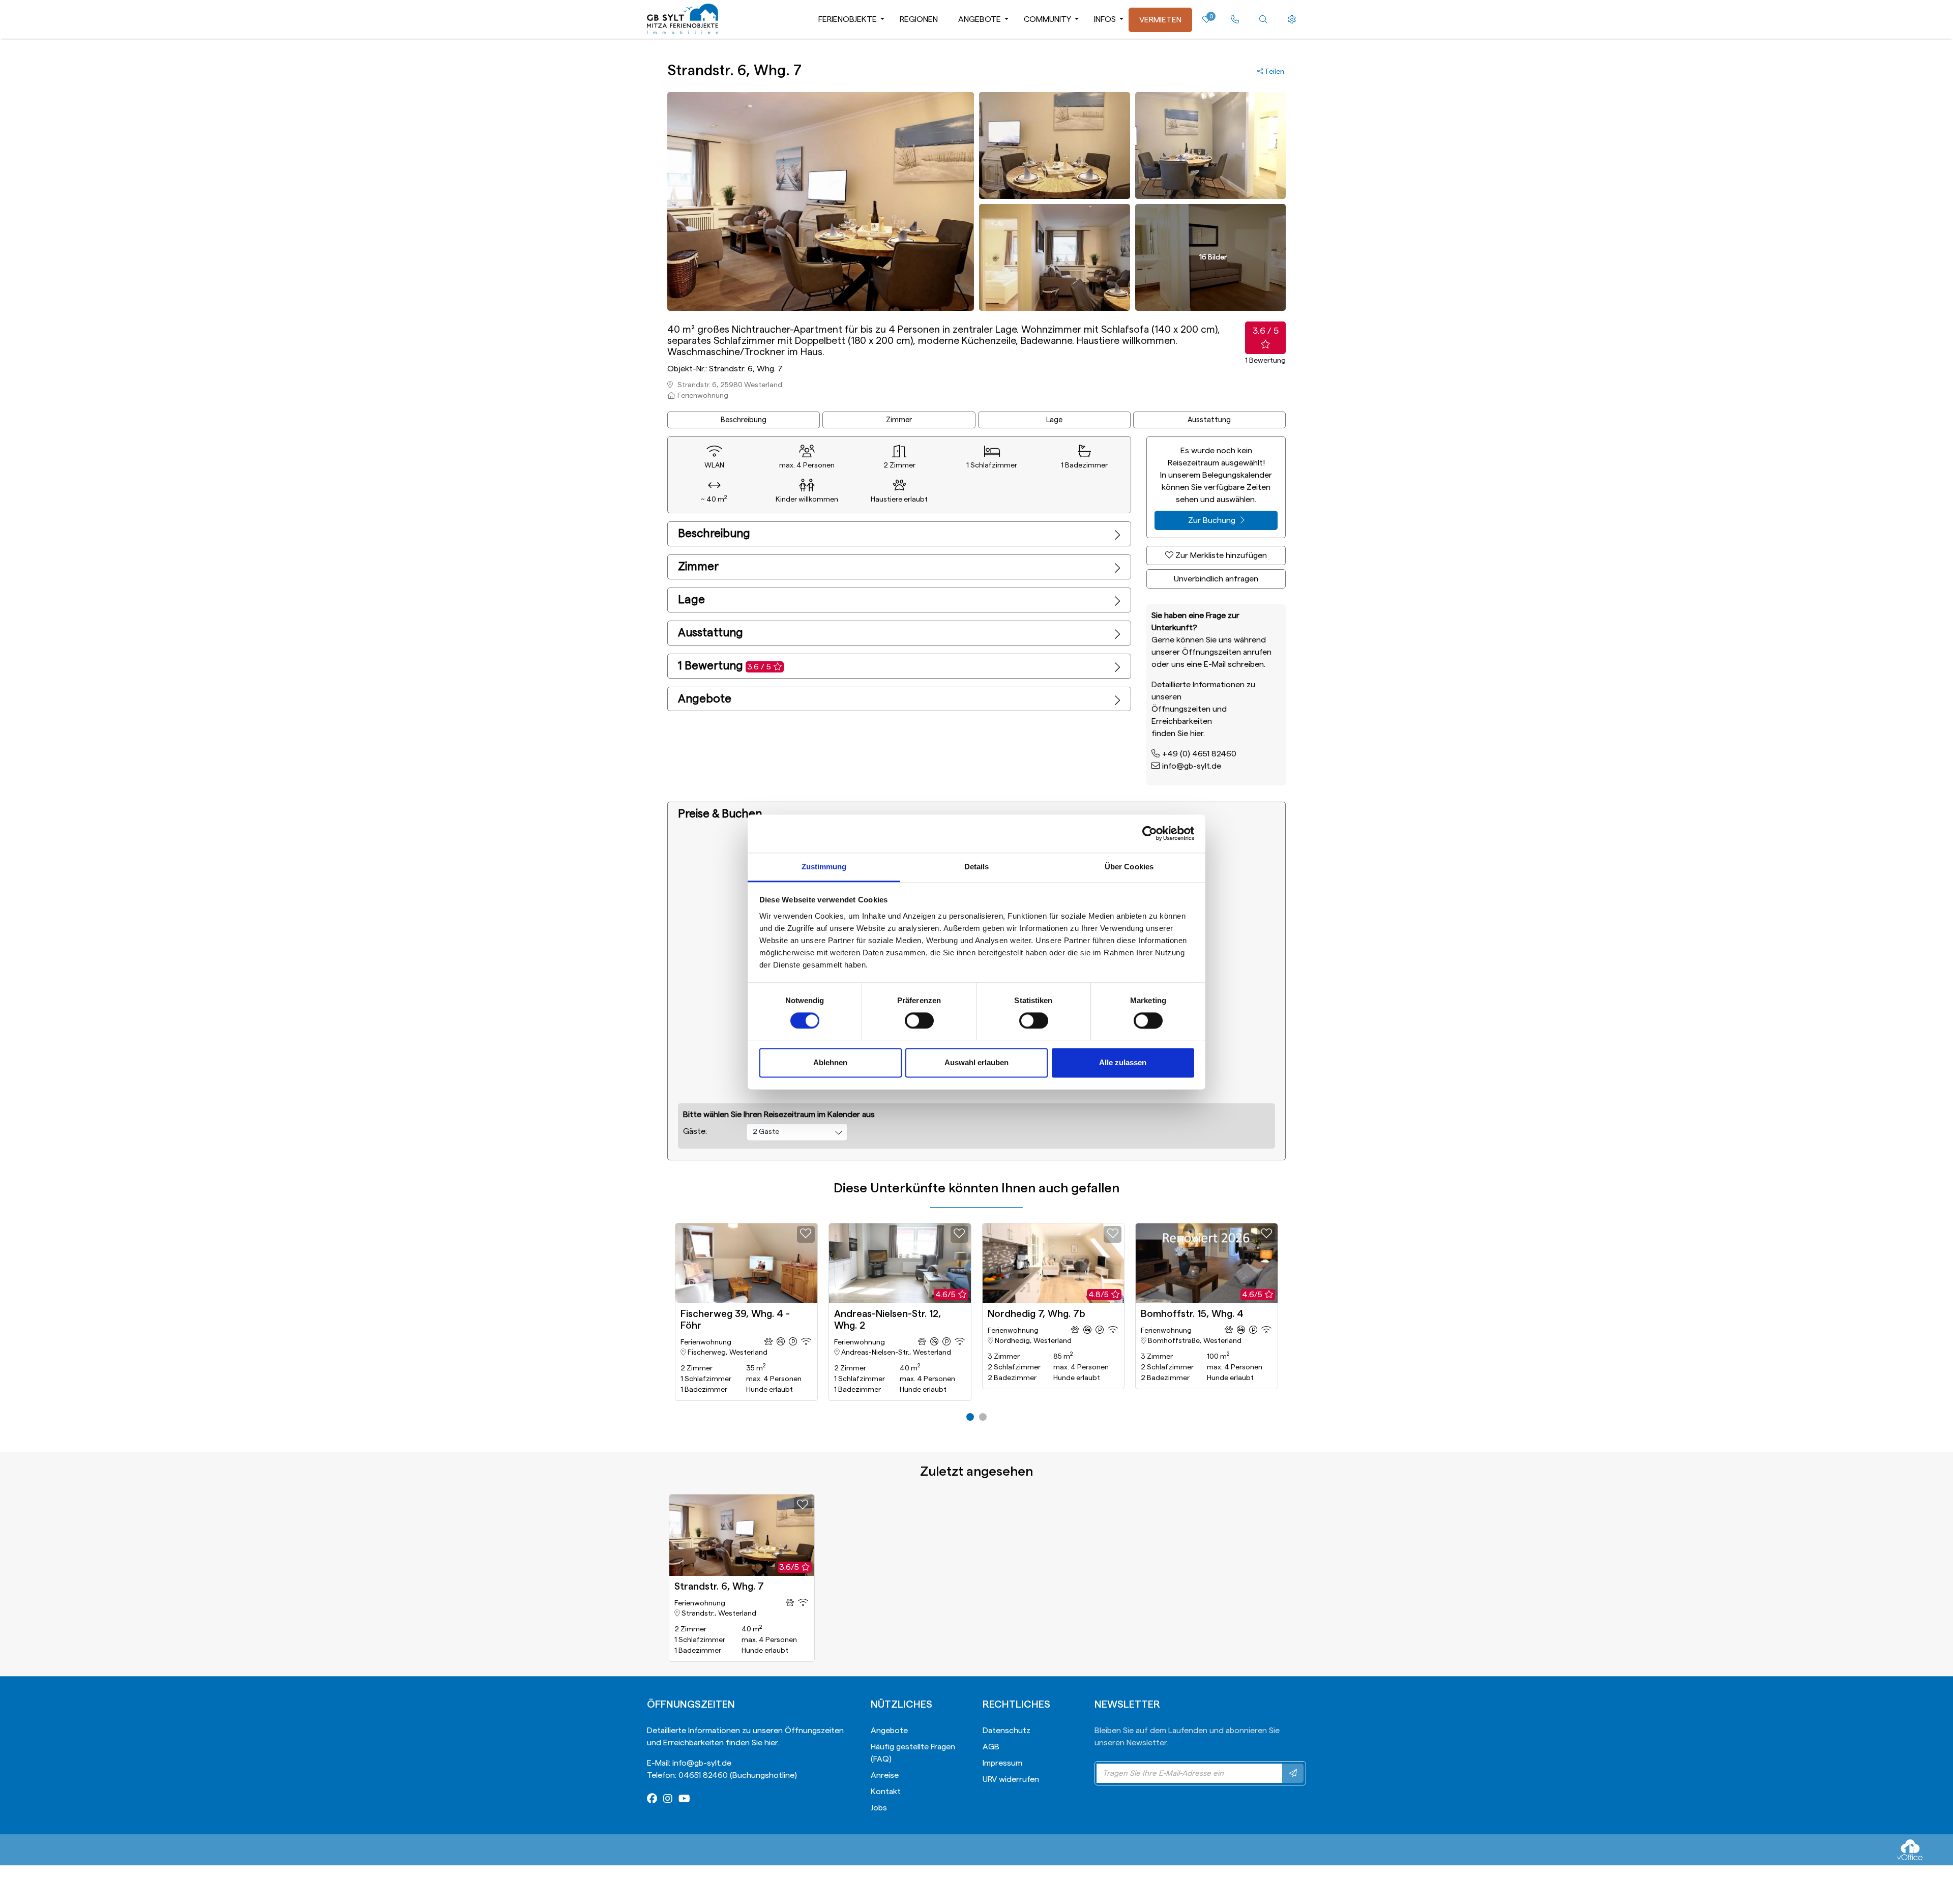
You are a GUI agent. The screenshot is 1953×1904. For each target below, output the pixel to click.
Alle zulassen (1123, 1063)
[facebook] (652, 1800)
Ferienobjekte (848, 19)
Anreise (885, 1775)
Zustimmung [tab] (824, 867)
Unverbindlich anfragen (1216, 579)
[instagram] (668, 1800)
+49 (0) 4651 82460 (1199, 754)
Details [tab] (977, 867)
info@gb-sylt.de (1192, 766)
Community (1047, 19)
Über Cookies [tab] (1129, 867)
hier (1197, 734)
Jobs (879, 1808)
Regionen (919, 19)
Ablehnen (830, 1063)
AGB (991, 1747)
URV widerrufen (1011, 1779)
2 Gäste (766, 1132)
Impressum (1002, 1763)
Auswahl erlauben (976, 1063)
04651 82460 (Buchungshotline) (738, 1775)
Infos (1105, 19)
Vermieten (1160, 20)
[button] (970, 1417)
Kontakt (886, 1792)
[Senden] (1293, 1773)
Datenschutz (1007, 1731)
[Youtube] (684, 1800)
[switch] (919, 1020)
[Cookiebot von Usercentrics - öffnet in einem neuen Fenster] (1150, 833)
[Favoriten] (806, 1234)
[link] (1235, 20)
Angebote (980, 19)
